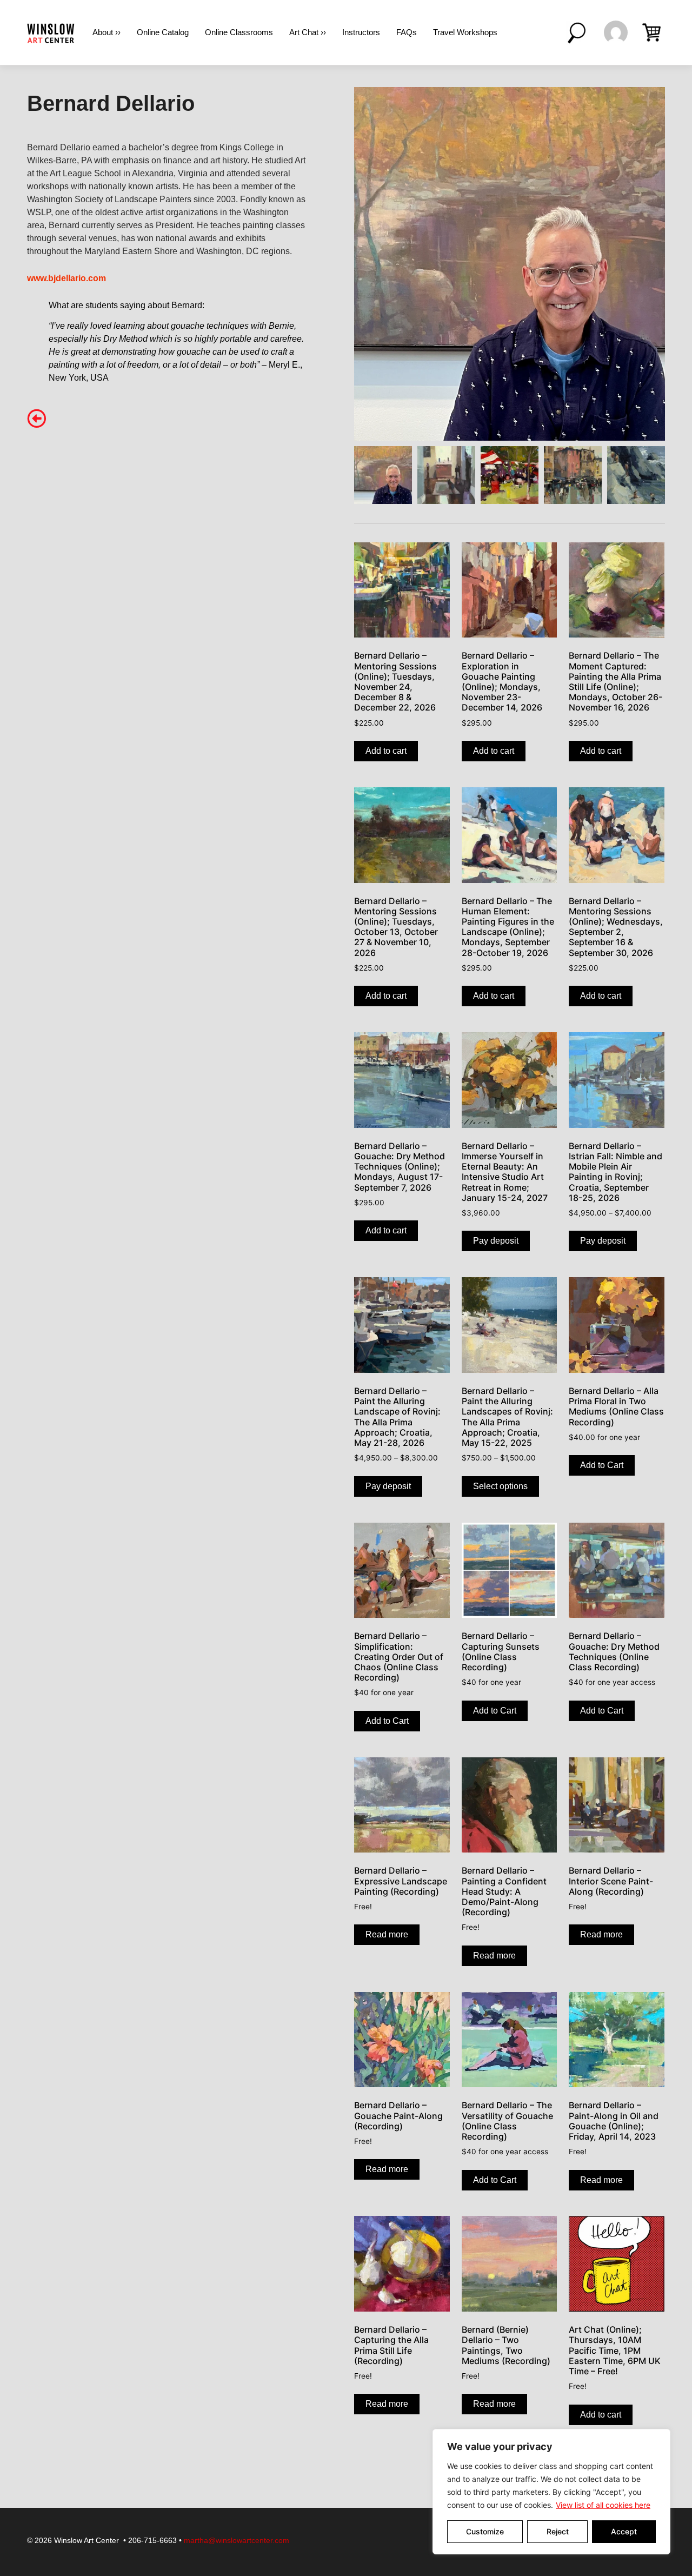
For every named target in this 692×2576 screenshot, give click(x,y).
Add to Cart (602, 1465)
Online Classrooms (239, 32)
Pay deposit (496, 1241)
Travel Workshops (465, 32)
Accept (624, 2531)
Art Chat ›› (308, 32)
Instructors (361, 32)
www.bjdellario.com (66, 278)
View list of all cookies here (603, 2505)
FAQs (407, 32)
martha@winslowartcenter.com (237, 2540)
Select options (500, 1486)
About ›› (107, 32)
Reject (558, 2531)
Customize (485, 2531)
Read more (387, 1934)
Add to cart (386, 751)
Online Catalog (163, 32)
